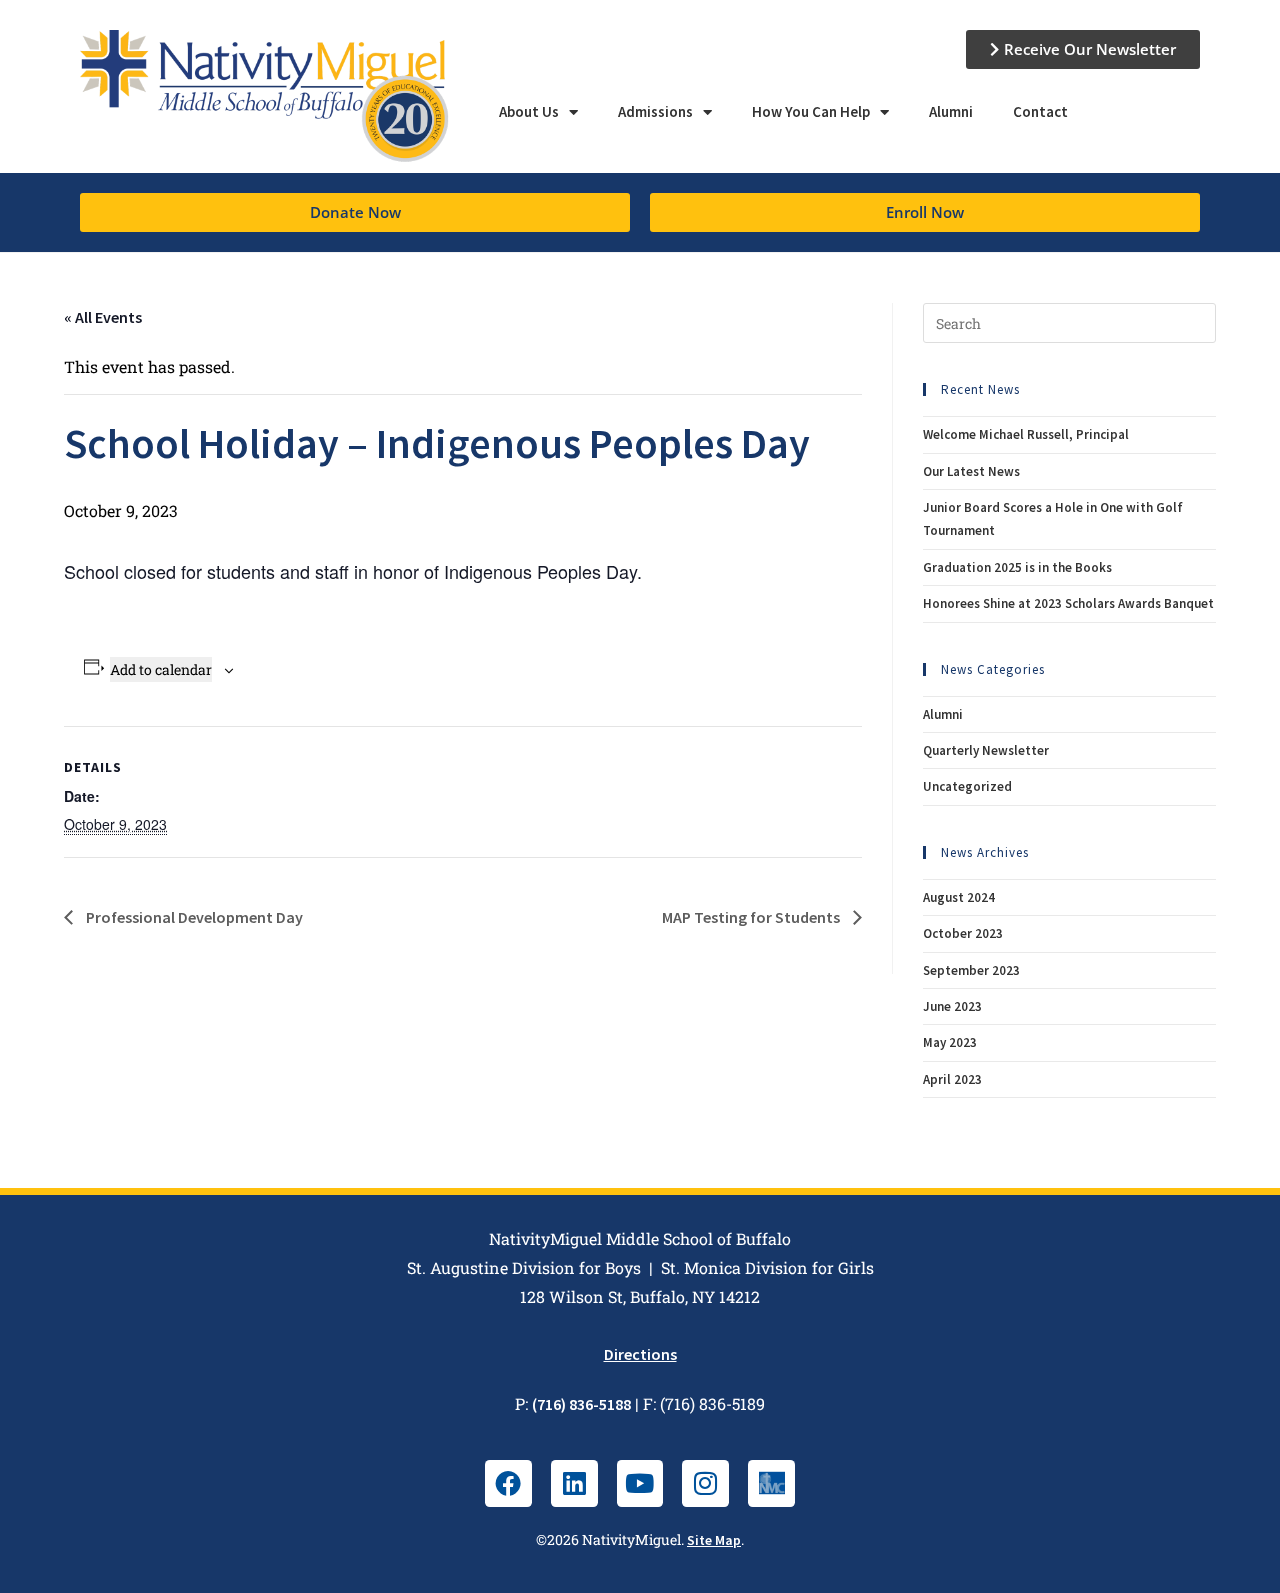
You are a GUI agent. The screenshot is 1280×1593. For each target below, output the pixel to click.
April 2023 (952, 1079)
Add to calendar (161, 669)
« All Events (103, 317)
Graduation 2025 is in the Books (1017, 567)
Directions (640, 1354)
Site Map (714, 1540)
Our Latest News (971, 471)
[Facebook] (508, 1483)
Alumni (951, 111)
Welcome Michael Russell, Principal (1026, 434)
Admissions (655, 111)
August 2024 (959, 897)
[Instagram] (705, 1483)
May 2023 (950, 1042)
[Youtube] (640, 1483)
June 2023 (952, 1006)
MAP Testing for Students (752, 917)
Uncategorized (967, 786)
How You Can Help (811, 111)
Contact (1040, 111)
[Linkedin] (574, 1483)
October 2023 (963, 933)
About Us (529, 111)
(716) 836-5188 (581, 1404)
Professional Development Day (193, 917)
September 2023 (971, 970)
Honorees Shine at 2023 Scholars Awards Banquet (1068, 603)
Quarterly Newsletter (986, 750)
